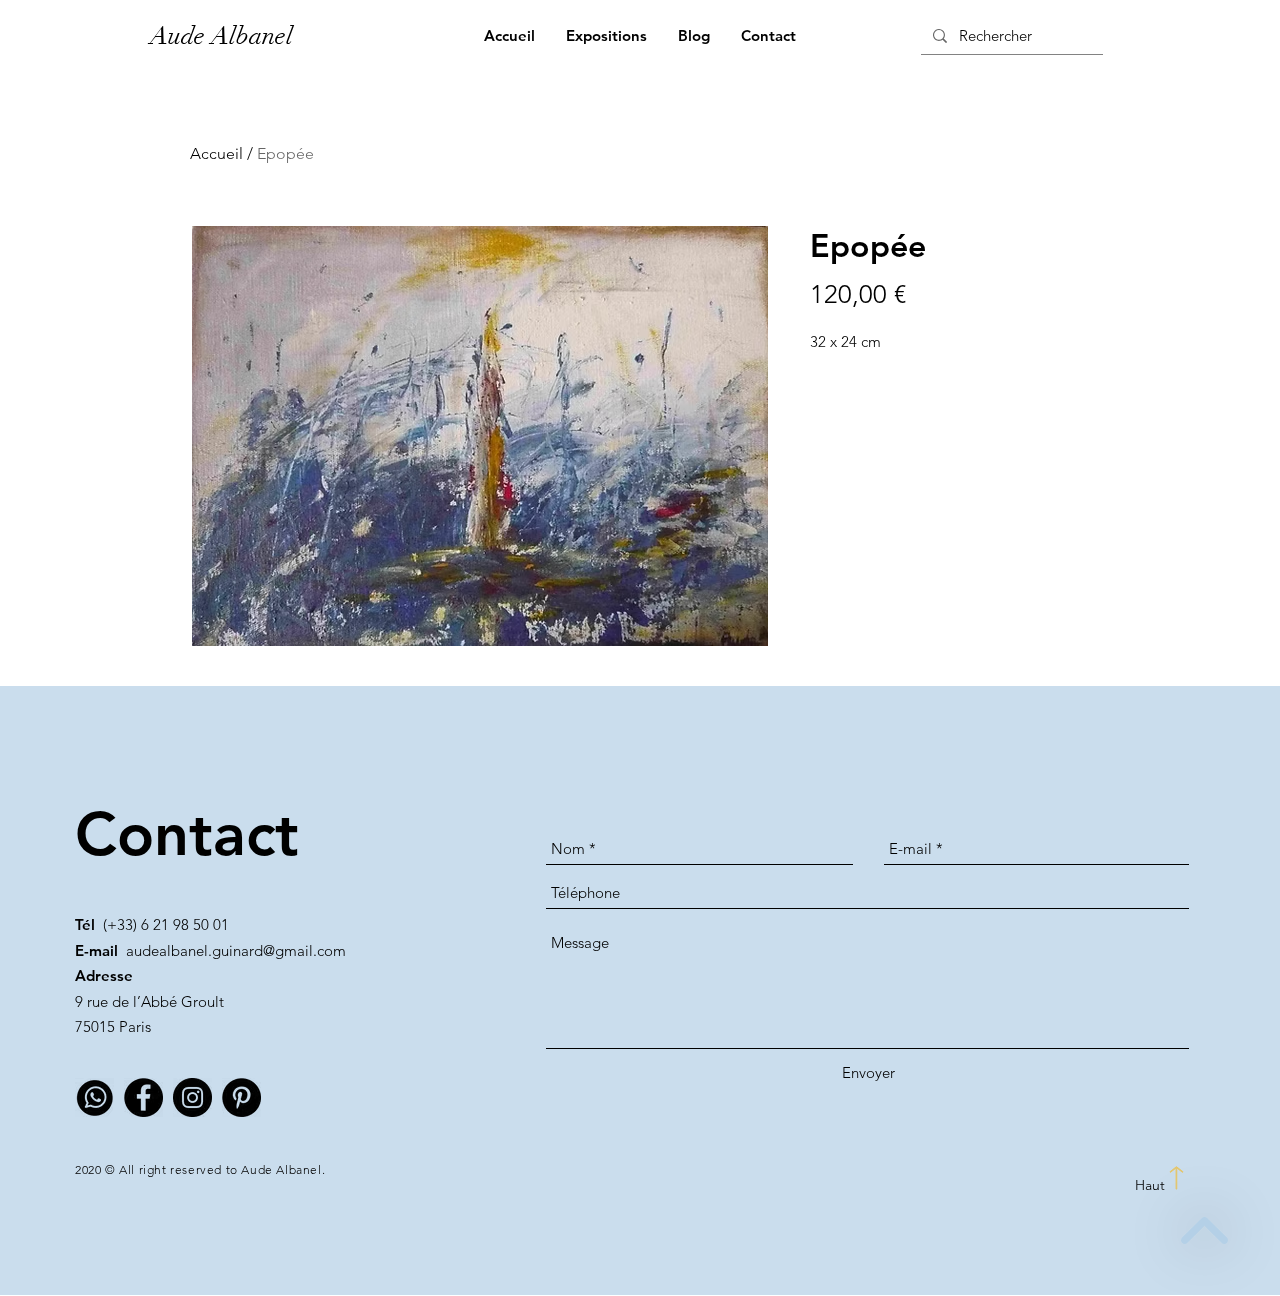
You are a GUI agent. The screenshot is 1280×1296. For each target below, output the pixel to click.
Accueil (216, 153)
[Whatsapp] (94, 1097)
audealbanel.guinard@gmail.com (236, 950)
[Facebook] (143, 1097)
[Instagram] (192, 1097)
